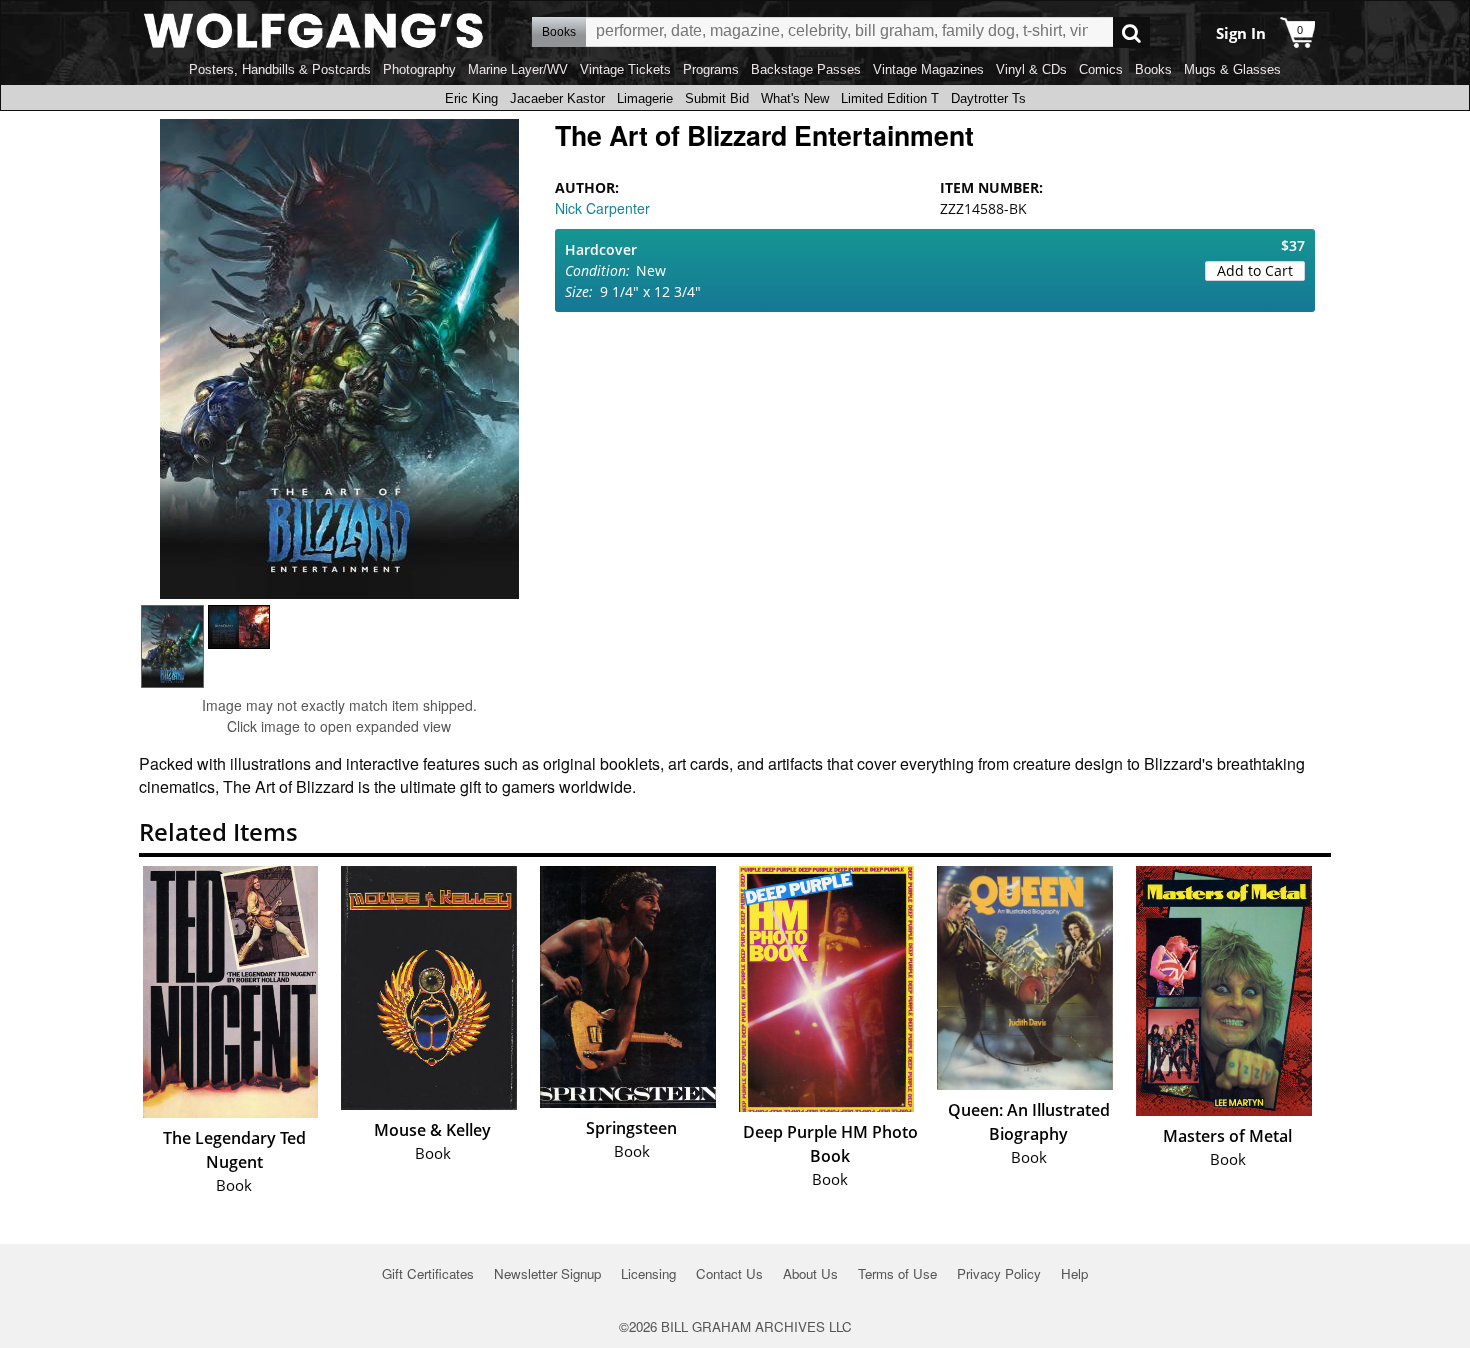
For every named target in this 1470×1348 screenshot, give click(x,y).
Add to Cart (1255, 270)
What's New (795, 98)
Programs (711, 69)
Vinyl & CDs (1031, 69)
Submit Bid (717, 98)
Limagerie (645, 98)
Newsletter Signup (547, 1273)
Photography (419, 69)
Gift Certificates (428, 1273)
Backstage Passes (806, 69)
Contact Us (729, 1273)
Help (1074, 1273)
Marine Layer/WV (518, 69)
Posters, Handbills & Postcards (280, 69)
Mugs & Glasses (1232, 69)
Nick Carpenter (602, 208)
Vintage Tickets (625, 69)
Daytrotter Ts (988, 98)
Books (1153, 69)
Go (1131, 32)
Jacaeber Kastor (557, 98)
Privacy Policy (999, 1273)
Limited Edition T (890, 98)
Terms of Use (897, 1273)
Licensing (648, 1273)
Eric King (471, 98)
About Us (810, 1273)
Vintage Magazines (928, 69)
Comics (1101, 69)
